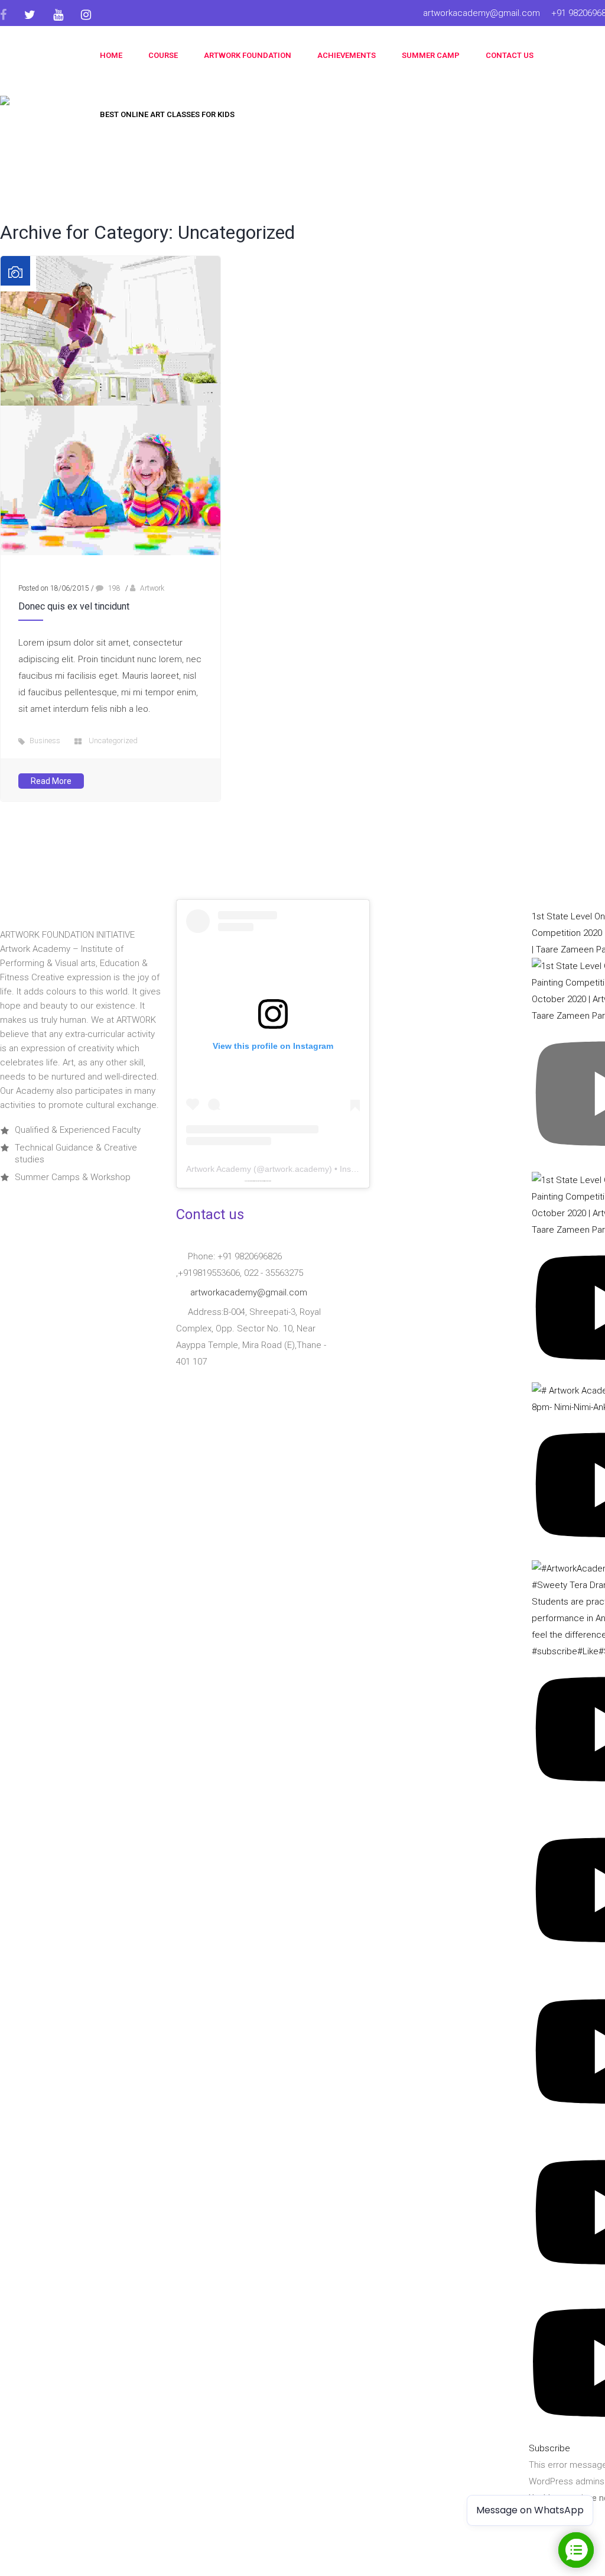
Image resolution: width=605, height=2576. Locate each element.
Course (163, 55)
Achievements (347, 55)
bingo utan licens (267, 1181)
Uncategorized (113, 741)
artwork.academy (297, 1169)
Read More (51, 781)
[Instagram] (86, 15)
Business (45, 741)
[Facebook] (8, 15)
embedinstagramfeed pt (257, 1181)
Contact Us (510, 55)
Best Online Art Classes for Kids (167, 114)
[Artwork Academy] (38, 106)
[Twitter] (30, 15)
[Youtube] (58, 15)
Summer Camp (431, 55)
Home (111, 55)
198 (113, 588)
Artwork (152, 588)
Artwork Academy (219, 1169)
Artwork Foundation (248, 55)
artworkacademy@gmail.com (482, 13)
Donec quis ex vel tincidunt (74, 606)
